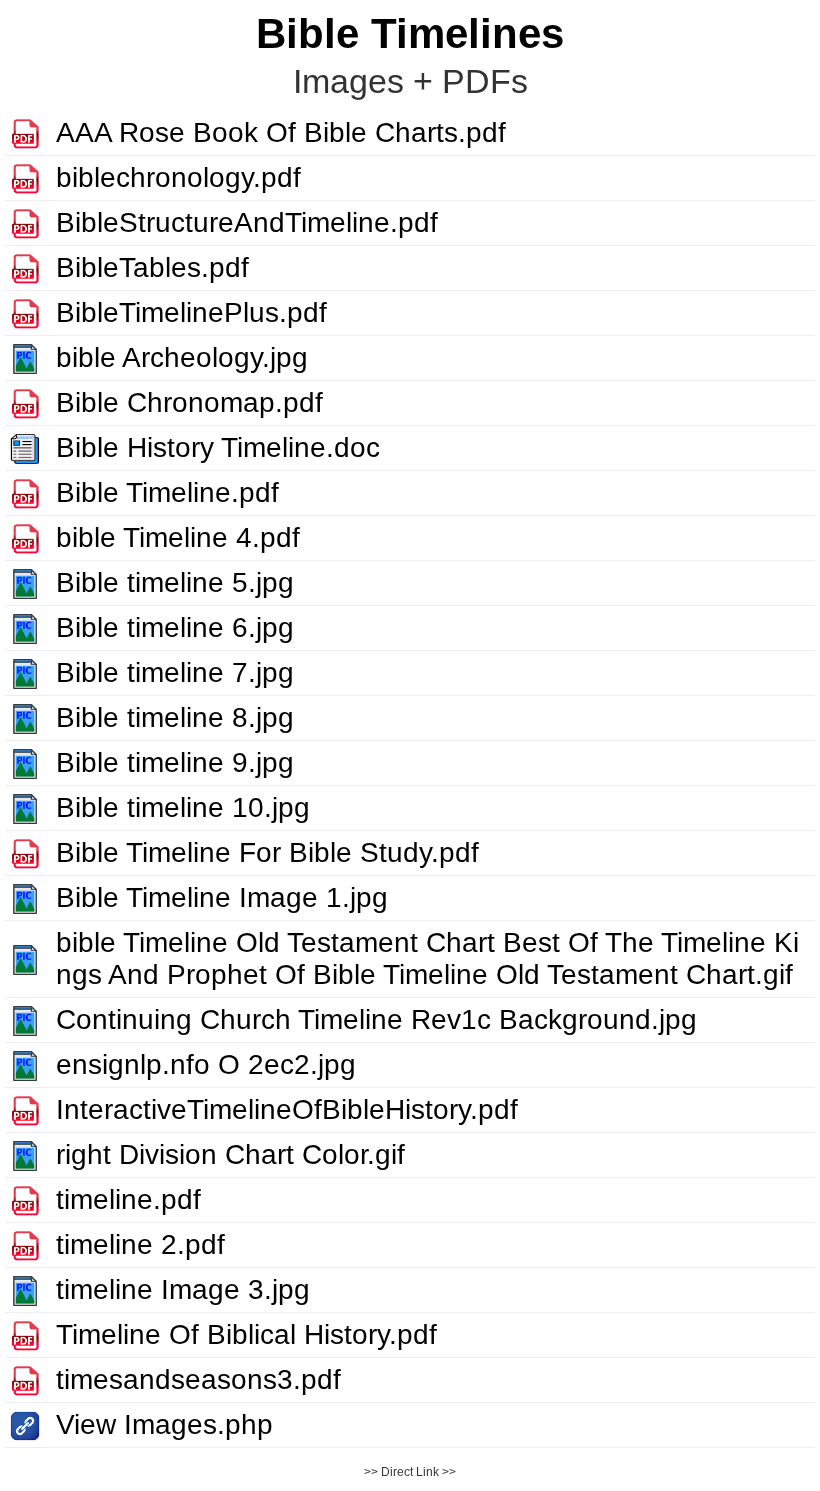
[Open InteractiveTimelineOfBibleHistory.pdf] (25, 1109)
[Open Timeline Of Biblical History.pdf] (25, 1334)
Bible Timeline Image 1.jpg (222, 897)
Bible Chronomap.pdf (189, 402)
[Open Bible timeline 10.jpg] (25, 807)
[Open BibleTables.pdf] (25, 267)
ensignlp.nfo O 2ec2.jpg (206, 1064)
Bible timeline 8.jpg (175, 717)
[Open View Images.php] (25, 1424)
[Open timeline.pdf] (25, 1199)
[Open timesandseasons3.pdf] (25, 1379)
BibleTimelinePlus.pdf (191, 312)
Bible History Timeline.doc (218, 447)
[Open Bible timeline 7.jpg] (25, 672)
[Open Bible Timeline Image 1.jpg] (25, 897)
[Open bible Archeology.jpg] (25, 357)
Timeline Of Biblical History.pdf (246, 1334)
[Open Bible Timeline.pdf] (25, 492)
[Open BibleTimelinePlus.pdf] (25, 312)
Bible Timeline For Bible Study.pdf (267, 852)
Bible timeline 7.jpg (175, 672)
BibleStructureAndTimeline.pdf (247, 222)
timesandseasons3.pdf (198, 1379)
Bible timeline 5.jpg (175, 582)
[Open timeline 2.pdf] (25, 1244)
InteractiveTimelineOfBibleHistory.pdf (287, 1109)
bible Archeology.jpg (182, 357)
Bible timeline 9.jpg (175, 762)
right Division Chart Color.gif (230, 1154)
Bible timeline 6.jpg (175, 627)
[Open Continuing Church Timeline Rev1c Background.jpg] (25, 1019)
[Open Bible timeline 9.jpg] (25, 762)
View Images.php (164, 1424)
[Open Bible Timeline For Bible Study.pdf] (25, 852)
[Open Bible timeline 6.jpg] (25, 627)
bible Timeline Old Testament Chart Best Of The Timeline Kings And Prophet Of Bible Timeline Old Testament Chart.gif (427, 958)
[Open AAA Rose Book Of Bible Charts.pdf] (25, 132)
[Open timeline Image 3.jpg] (25, 1289)
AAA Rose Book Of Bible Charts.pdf (281, 132)
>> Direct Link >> (410, 1472)
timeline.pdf (128, 1199)
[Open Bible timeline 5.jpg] (25, 582)
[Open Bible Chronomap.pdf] (25, 402)
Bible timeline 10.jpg (183, 807)
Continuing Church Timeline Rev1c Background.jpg (376, 1019)
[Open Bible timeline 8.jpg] (25, 717)
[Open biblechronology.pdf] (25, 177)
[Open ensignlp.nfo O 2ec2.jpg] (25, 1064)
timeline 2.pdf (140, 1244)
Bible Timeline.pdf (167, 492)
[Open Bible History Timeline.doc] (25, 447)
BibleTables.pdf (152, 267)
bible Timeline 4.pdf (178, 537)
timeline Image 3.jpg (183, 1289)
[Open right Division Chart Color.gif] (25, 1154)
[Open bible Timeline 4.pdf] (25, 537)
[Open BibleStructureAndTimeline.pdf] (25, 222)
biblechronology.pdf (178, 177)
